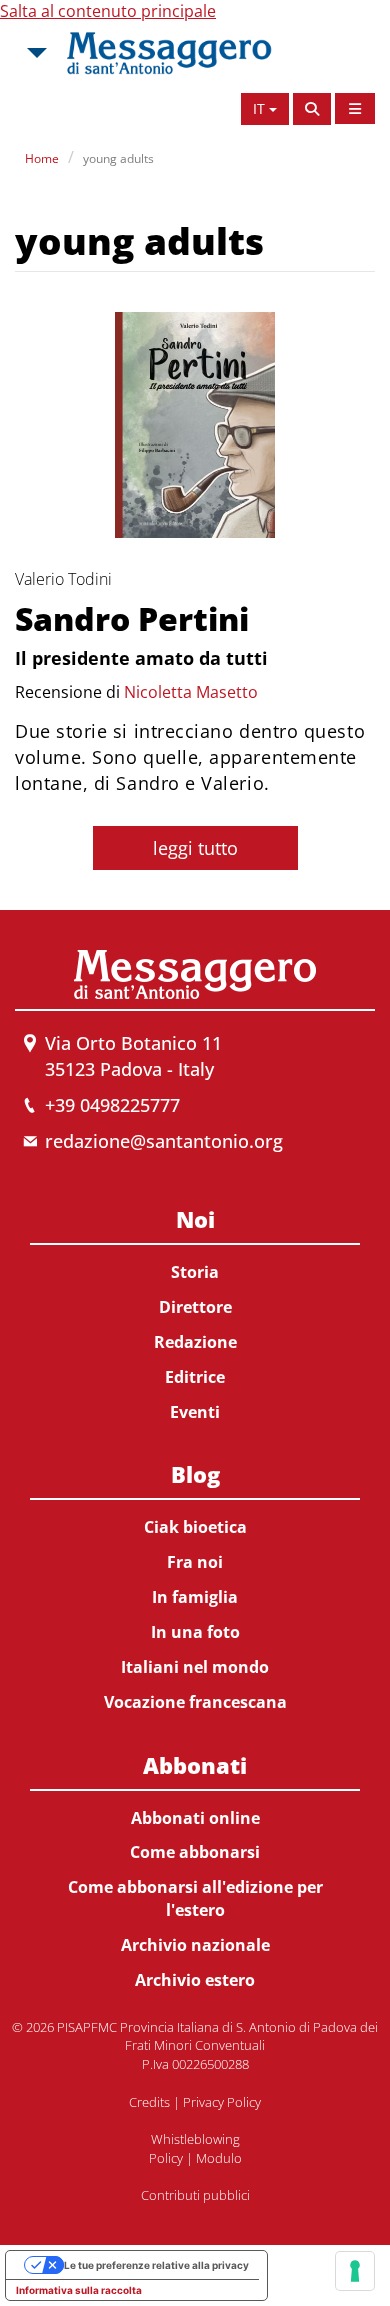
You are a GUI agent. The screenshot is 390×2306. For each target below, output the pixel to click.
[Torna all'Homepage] (169, 53)
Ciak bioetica (195, 1527)
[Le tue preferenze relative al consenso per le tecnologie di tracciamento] (355, 2271)
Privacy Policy (222, 2102)
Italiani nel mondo (195, 1667)
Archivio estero (195, 1980)
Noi (195, 1219)
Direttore (195, 1307)
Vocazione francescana (195, 1702)
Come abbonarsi (195, 1852)
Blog (195, 1474)
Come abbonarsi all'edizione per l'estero (195, 1898)
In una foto (195, 1632)
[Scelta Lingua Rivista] (355, 108)
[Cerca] (312, 109)
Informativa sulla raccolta (79, 2290)
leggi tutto (195, 848)
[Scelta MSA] (35, 53)
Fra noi (195, 1562)
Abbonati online (195, 1818)
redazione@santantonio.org (164, 1141)
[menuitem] (195, 1311)
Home (42, 158)
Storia (195, 1272)
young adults (118, 158)
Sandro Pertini (132, 618)
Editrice (195, 1377)
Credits (149, 2102)
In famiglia (195, 1597)
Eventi (195, 1412)
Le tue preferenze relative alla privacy (156, 2265)
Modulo (219, 2158)
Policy (166, 2158)
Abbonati (195, 1765)
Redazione (195, 1342)
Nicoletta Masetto (191, 692)
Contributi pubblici (195, 2195)
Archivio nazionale (195, 1945)
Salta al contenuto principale (108, 11)
